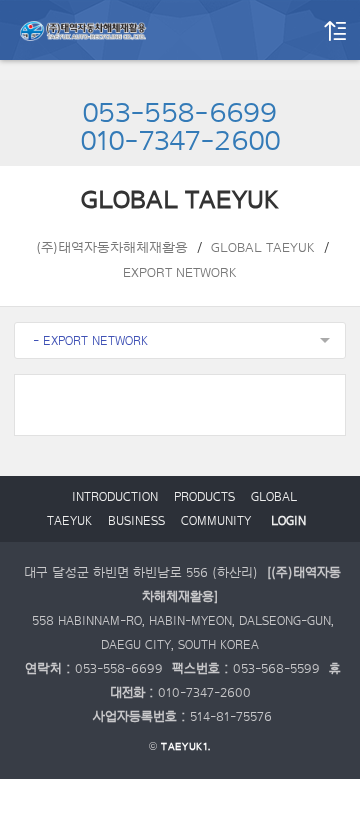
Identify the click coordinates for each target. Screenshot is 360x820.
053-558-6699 (180, 114)
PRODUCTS (204, 497)
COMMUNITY (216, 521)
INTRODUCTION (115, 497)
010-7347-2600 (180, 142)
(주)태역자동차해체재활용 (112, 248)
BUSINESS (136, 521)
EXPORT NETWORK (180, 273)
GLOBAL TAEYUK (263, 248)
